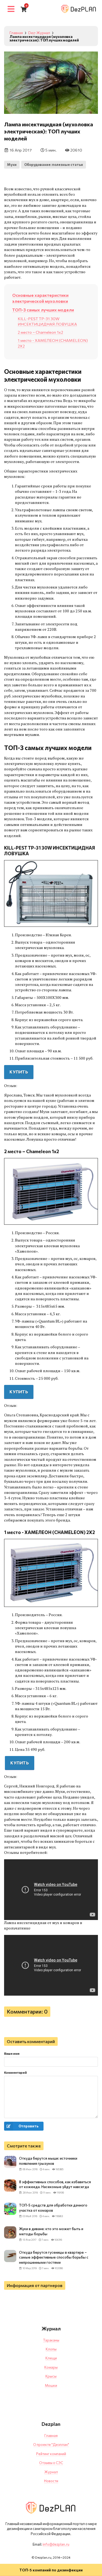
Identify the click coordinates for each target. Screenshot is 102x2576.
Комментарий (16, 2072)
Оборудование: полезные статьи (54, 165)
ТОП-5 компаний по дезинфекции (51, 2570)
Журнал (51, 2472)
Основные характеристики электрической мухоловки (40, 298)
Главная (51, 2436)
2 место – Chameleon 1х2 (40, 332)
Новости (51, 2481)
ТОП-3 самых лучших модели (43, 310)
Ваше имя (12, 2053)
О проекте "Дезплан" (51, 2445)
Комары (51, 2367)
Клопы (51, 2349)
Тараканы (51, 2340)
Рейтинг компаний (51, 2454)
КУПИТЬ (19, 1072)
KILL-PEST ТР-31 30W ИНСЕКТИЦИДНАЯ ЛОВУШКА (47, 321)
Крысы (51, 2376)
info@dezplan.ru (56, 2544)
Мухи (12, 165)
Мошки (51, 2385)
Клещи (51, 2358)
